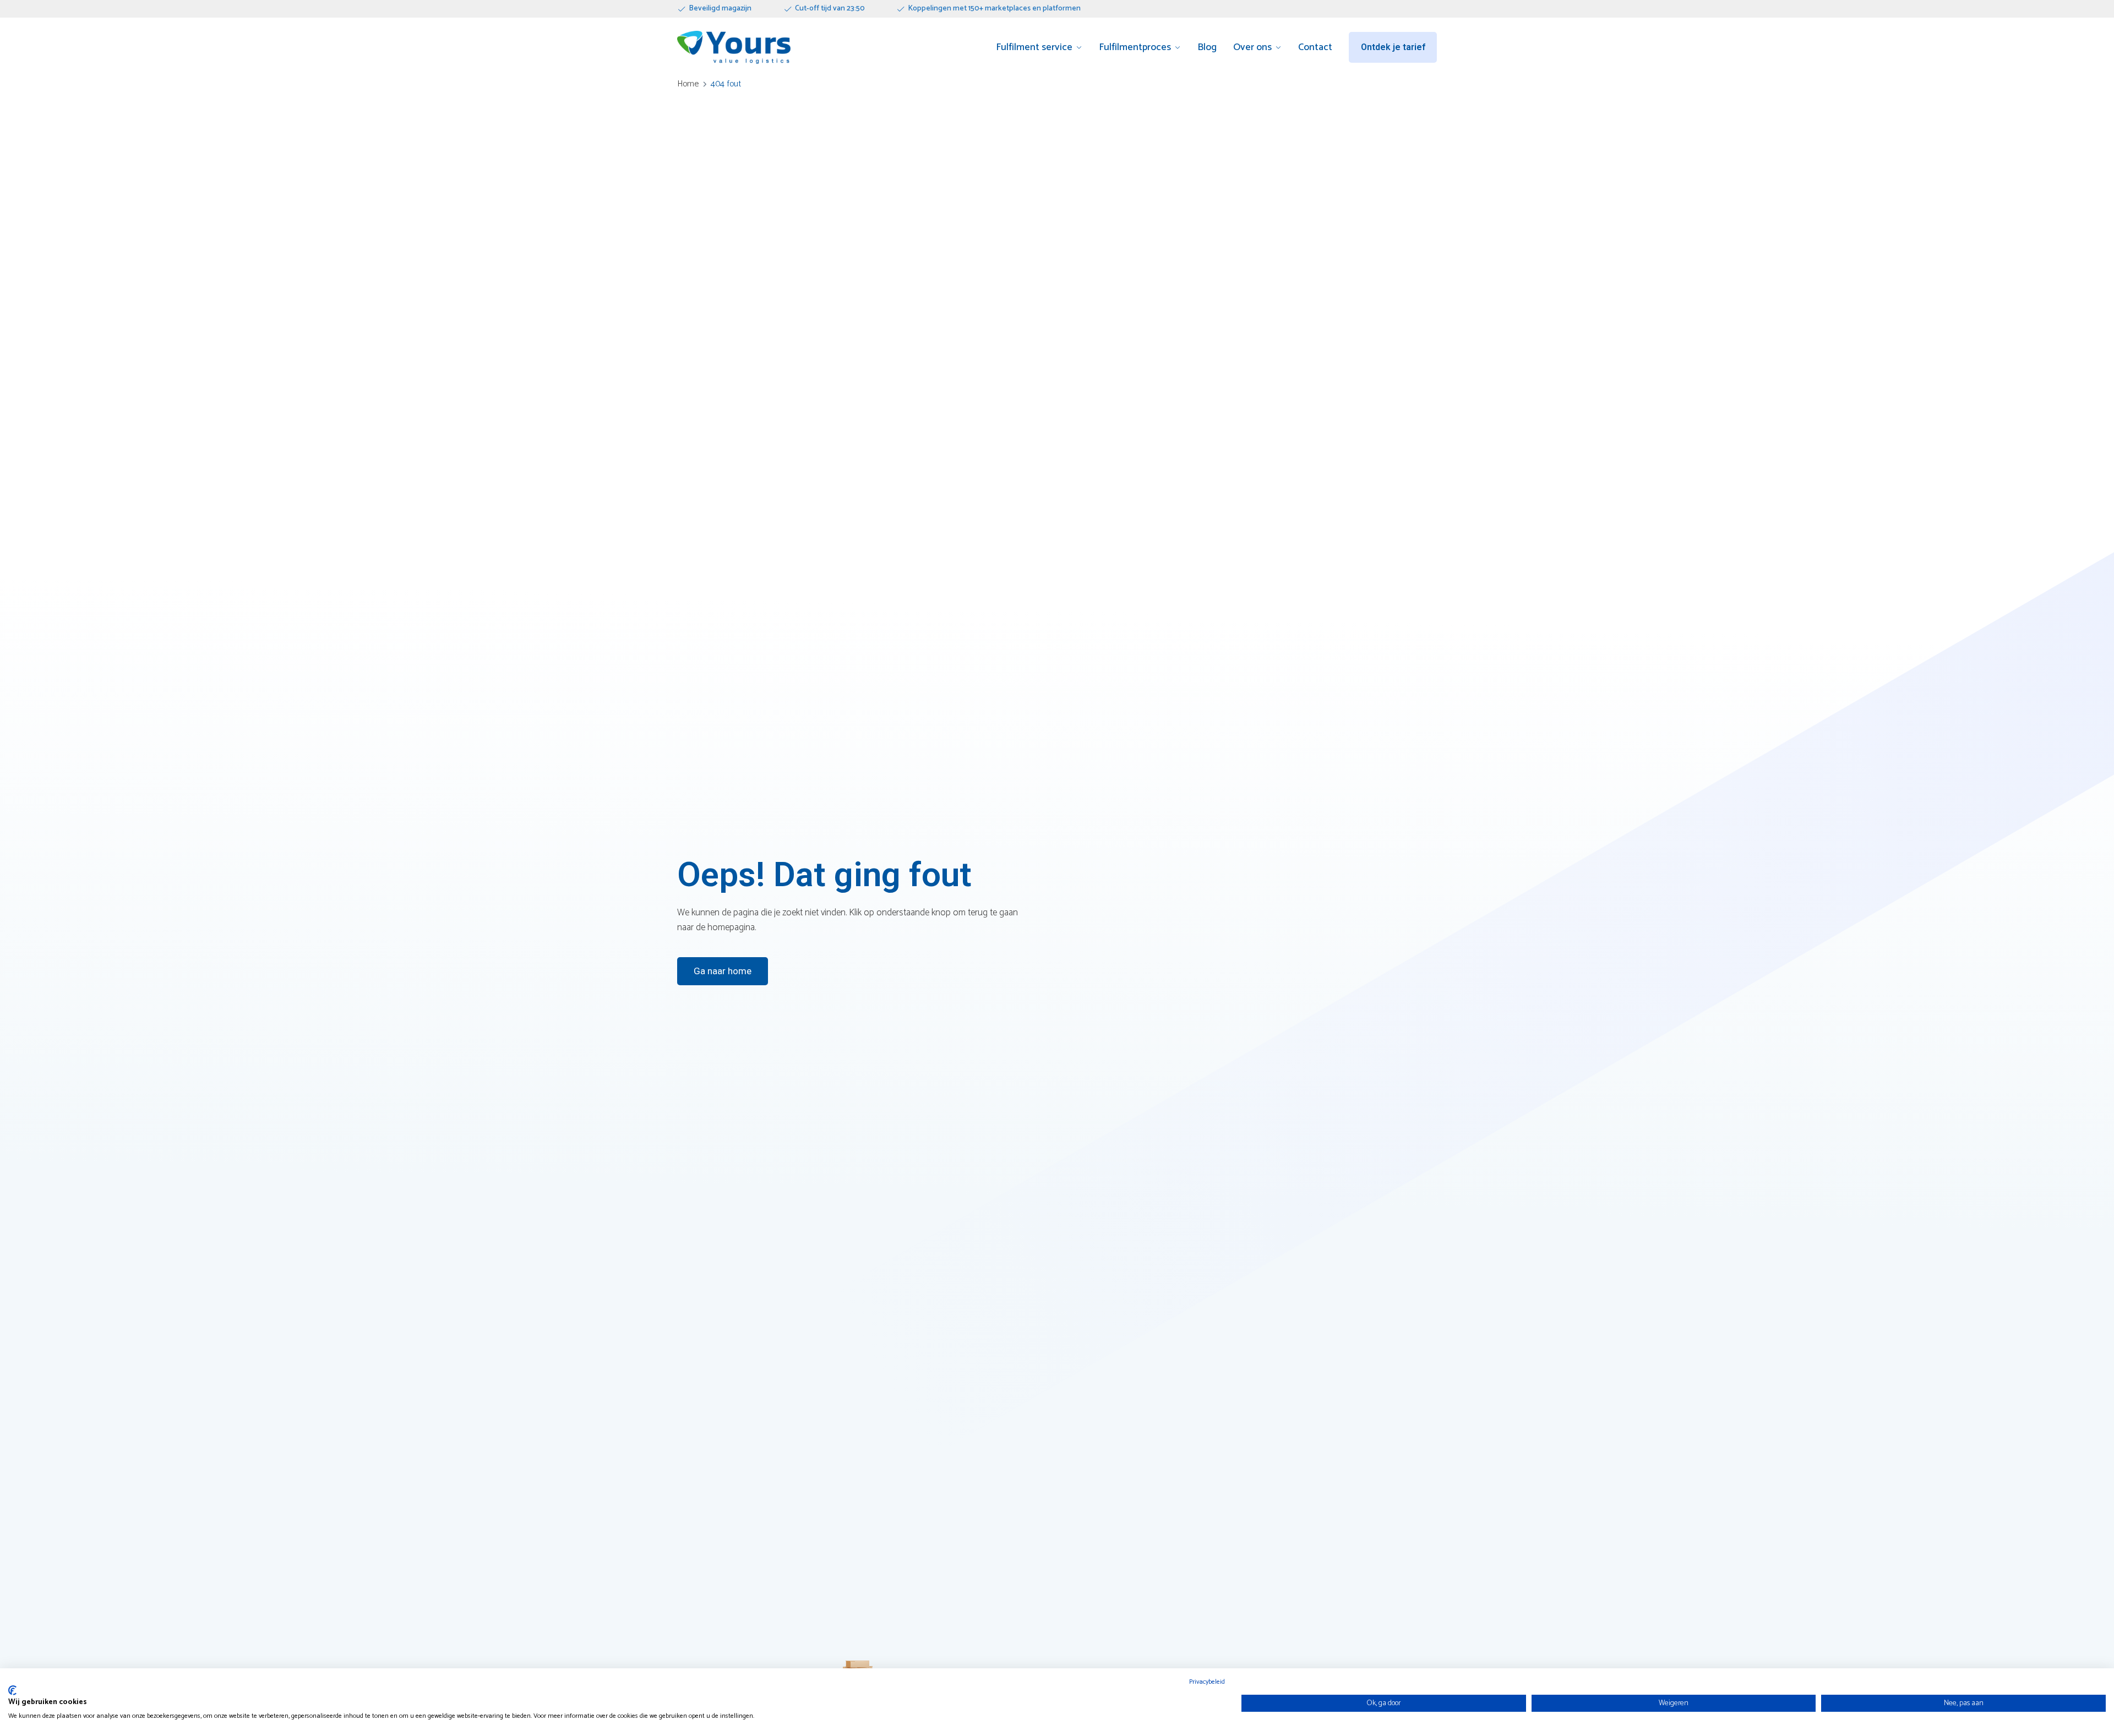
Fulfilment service (1034, 48)
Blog (1207, 48)
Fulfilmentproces (1135, 48)
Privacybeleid (1207, 1682)
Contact (1315, 48)
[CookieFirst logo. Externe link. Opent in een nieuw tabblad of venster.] (12, 1690)
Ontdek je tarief (1393, 47)
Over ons (1252, 48)
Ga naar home (723, 971)
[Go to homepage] (734, 47)
